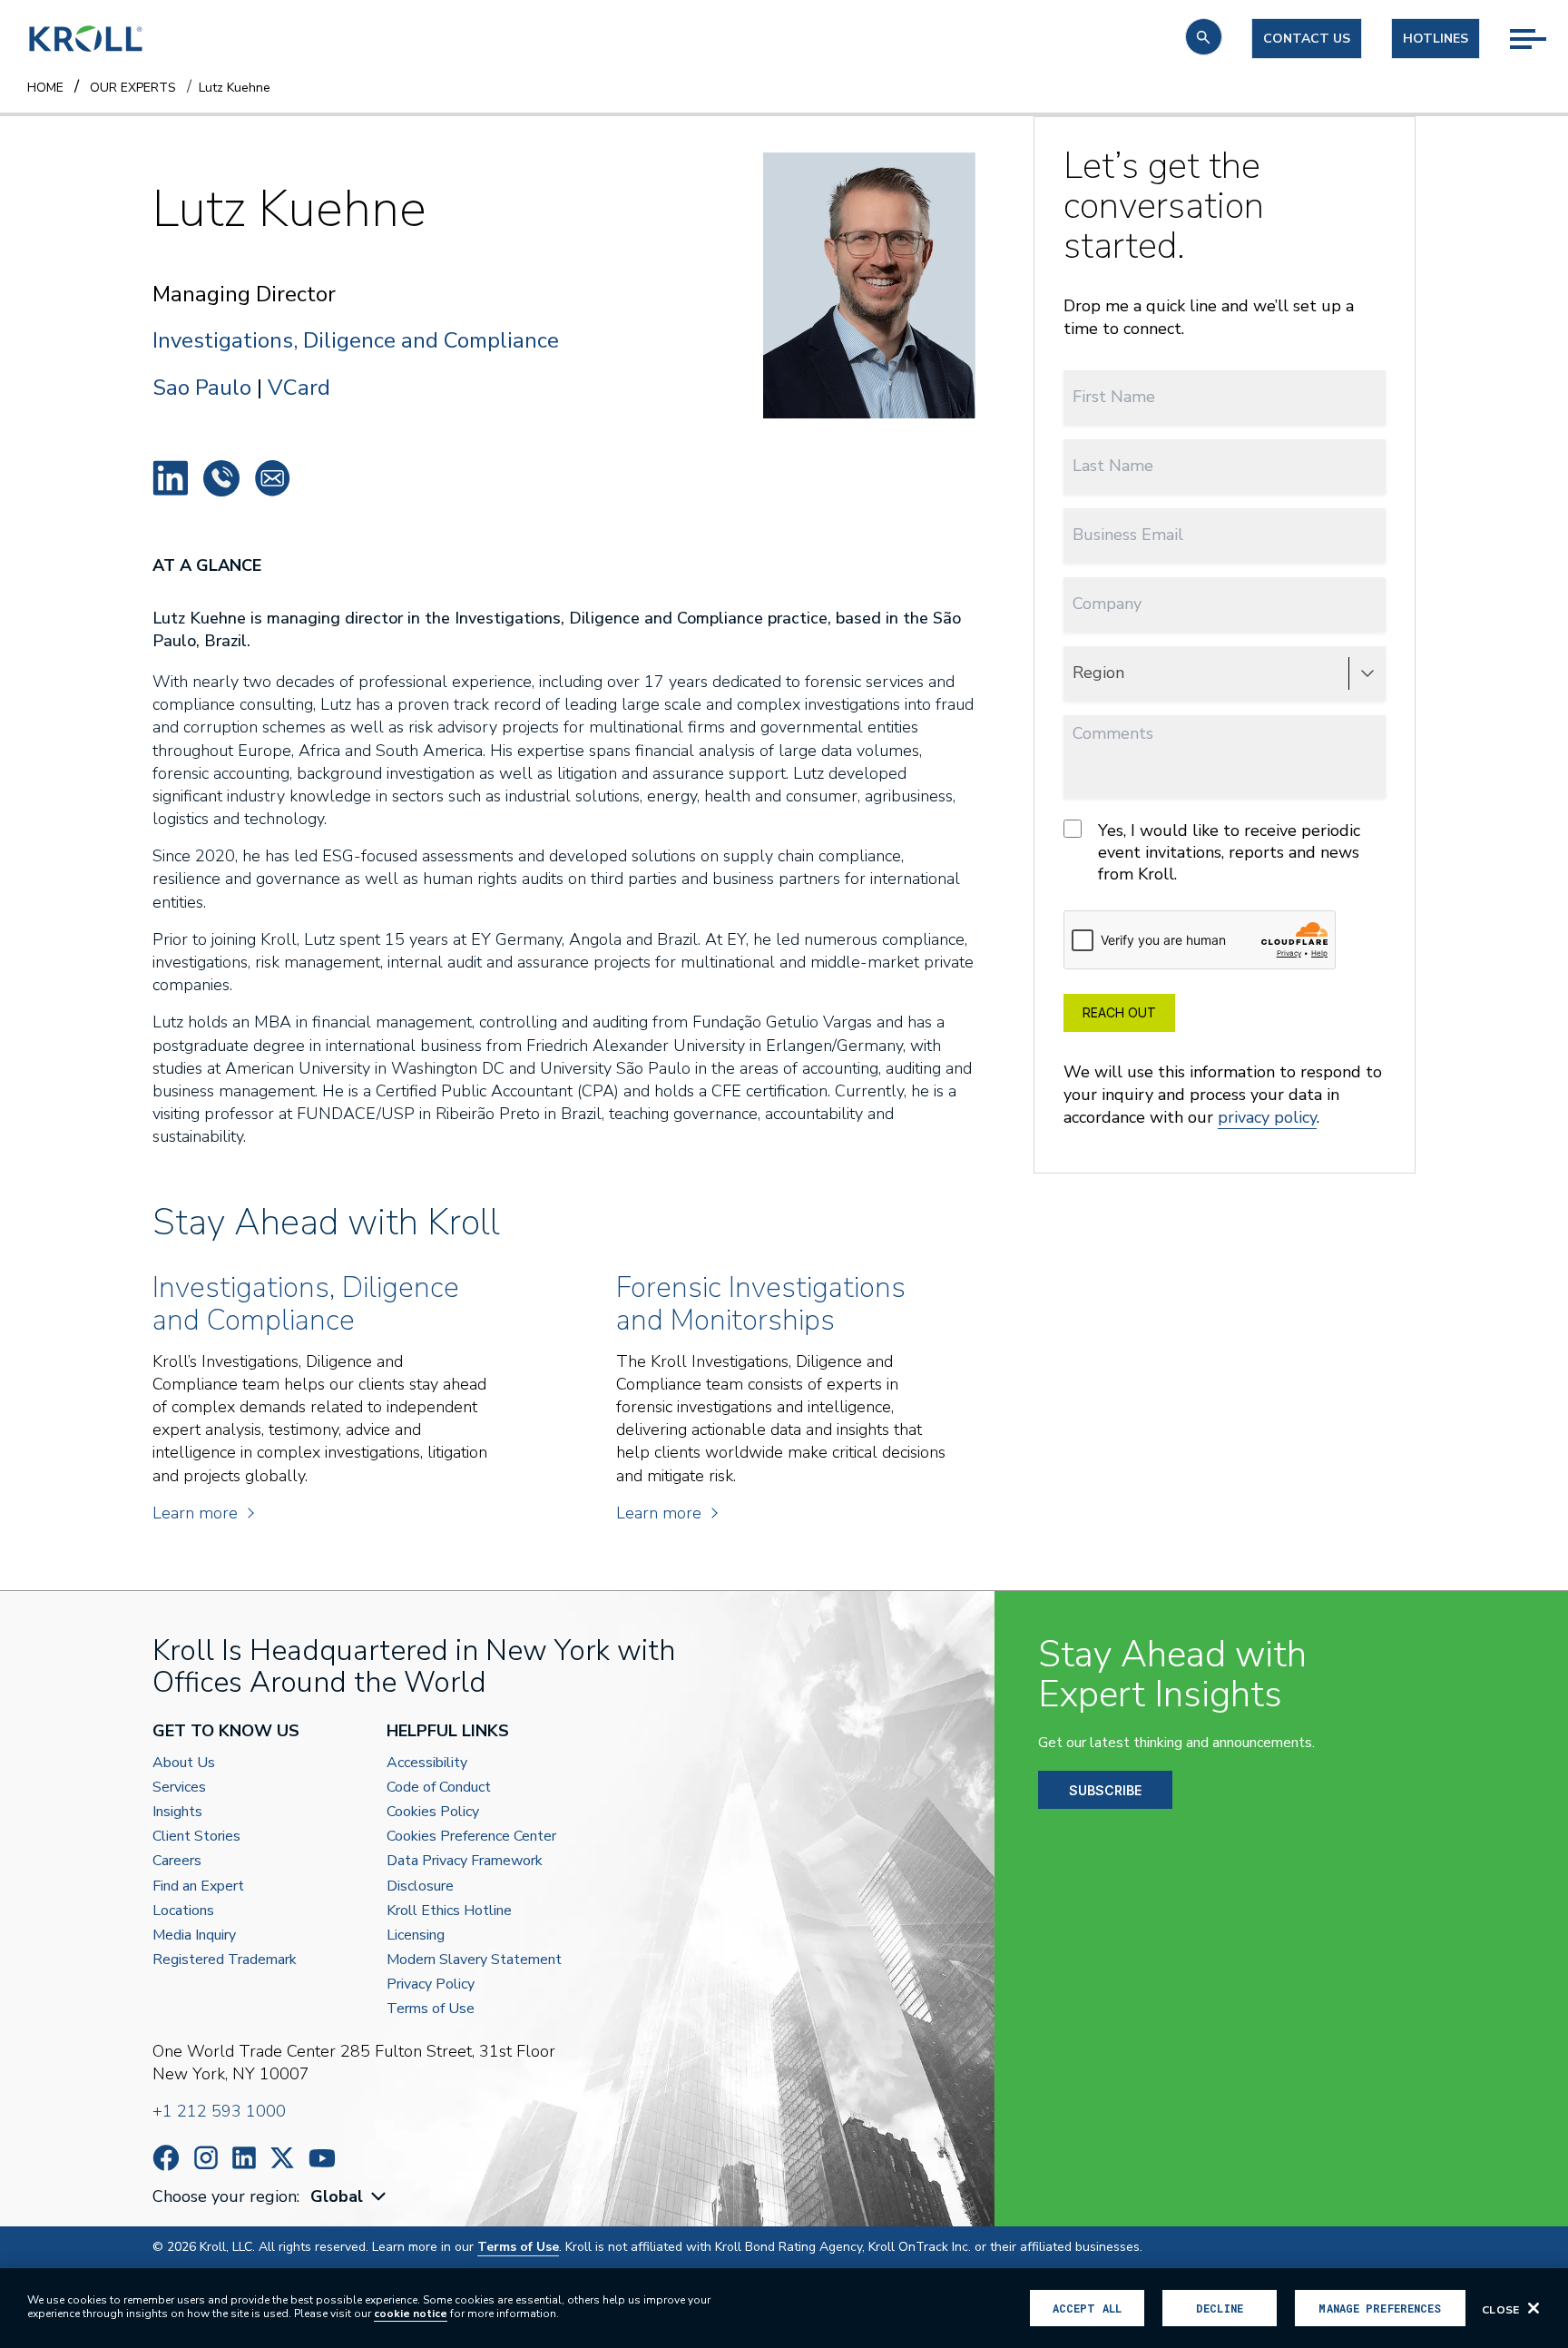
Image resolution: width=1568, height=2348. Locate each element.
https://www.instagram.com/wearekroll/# (206, 2158)
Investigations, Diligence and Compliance (356, 341)
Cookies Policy (433, 1812)
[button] (1204, 37)
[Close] (1534, 2308)
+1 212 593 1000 (219, 2111)
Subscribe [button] (1105, 1790)
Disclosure (420, 1886)
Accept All (1087, 2308)
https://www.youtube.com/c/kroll (322, 2158)
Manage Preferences (1380, 2308)
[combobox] (350, 2197)
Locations (183, 1911)
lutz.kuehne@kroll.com (272, 478)
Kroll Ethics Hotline (449, 1911)
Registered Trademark (225, 1960)
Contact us (1307, 39)
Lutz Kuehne (171, 478)
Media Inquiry (194, 1935)
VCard (299, 388)
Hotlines (1436, 39)
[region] (784, 2308)
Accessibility (427, 1763)
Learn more (195, 1513)
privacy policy (1267, 1117)
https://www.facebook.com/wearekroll (166, 2158)
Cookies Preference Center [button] (471, 1837)
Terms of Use (431, 2009)
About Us (184, 1763)
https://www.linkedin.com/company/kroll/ (244, 2158)
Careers (177, 1861)
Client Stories (196, 1837)
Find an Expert (198, 1886)
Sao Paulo (202, 388)
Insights (177, 1812)
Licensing (416, 1935)
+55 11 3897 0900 (221, 478)
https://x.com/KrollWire (282, 2158)
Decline (1220, 2308)
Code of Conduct (439, 1788)
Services (179, 1788)
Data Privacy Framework (465, 1861)
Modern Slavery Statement (474, 1960)
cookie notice (411, 2314)
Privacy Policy (431, 1985)
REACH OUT (1119, 1012)
